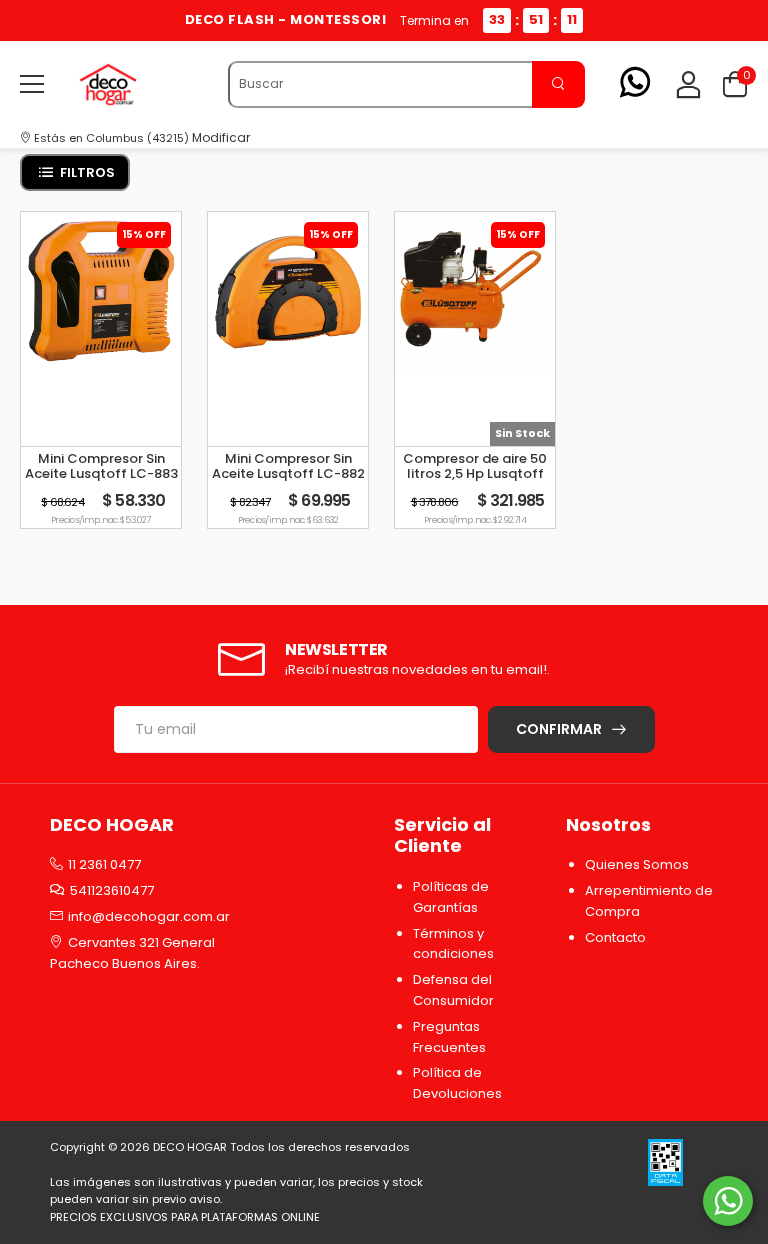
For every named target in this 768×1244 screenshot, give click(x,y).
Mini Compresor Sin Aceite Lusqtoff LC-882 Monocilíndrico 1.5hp (288, 474)
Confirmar (559, 729)
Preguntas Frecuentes (449, 1037)
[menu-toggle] (32, 84)
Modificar (221, 137)
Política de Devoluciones (457, 1083)
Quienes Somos (637, 864)
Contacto (615, 937)
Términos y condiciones (453, 944)
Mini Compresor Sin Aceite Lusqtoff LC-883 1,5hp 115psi (101, 474)
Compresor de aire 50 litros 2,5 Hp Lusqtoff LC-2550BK (475, 474)
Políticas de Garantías (451, 897)
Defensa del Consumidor (453, 990)
